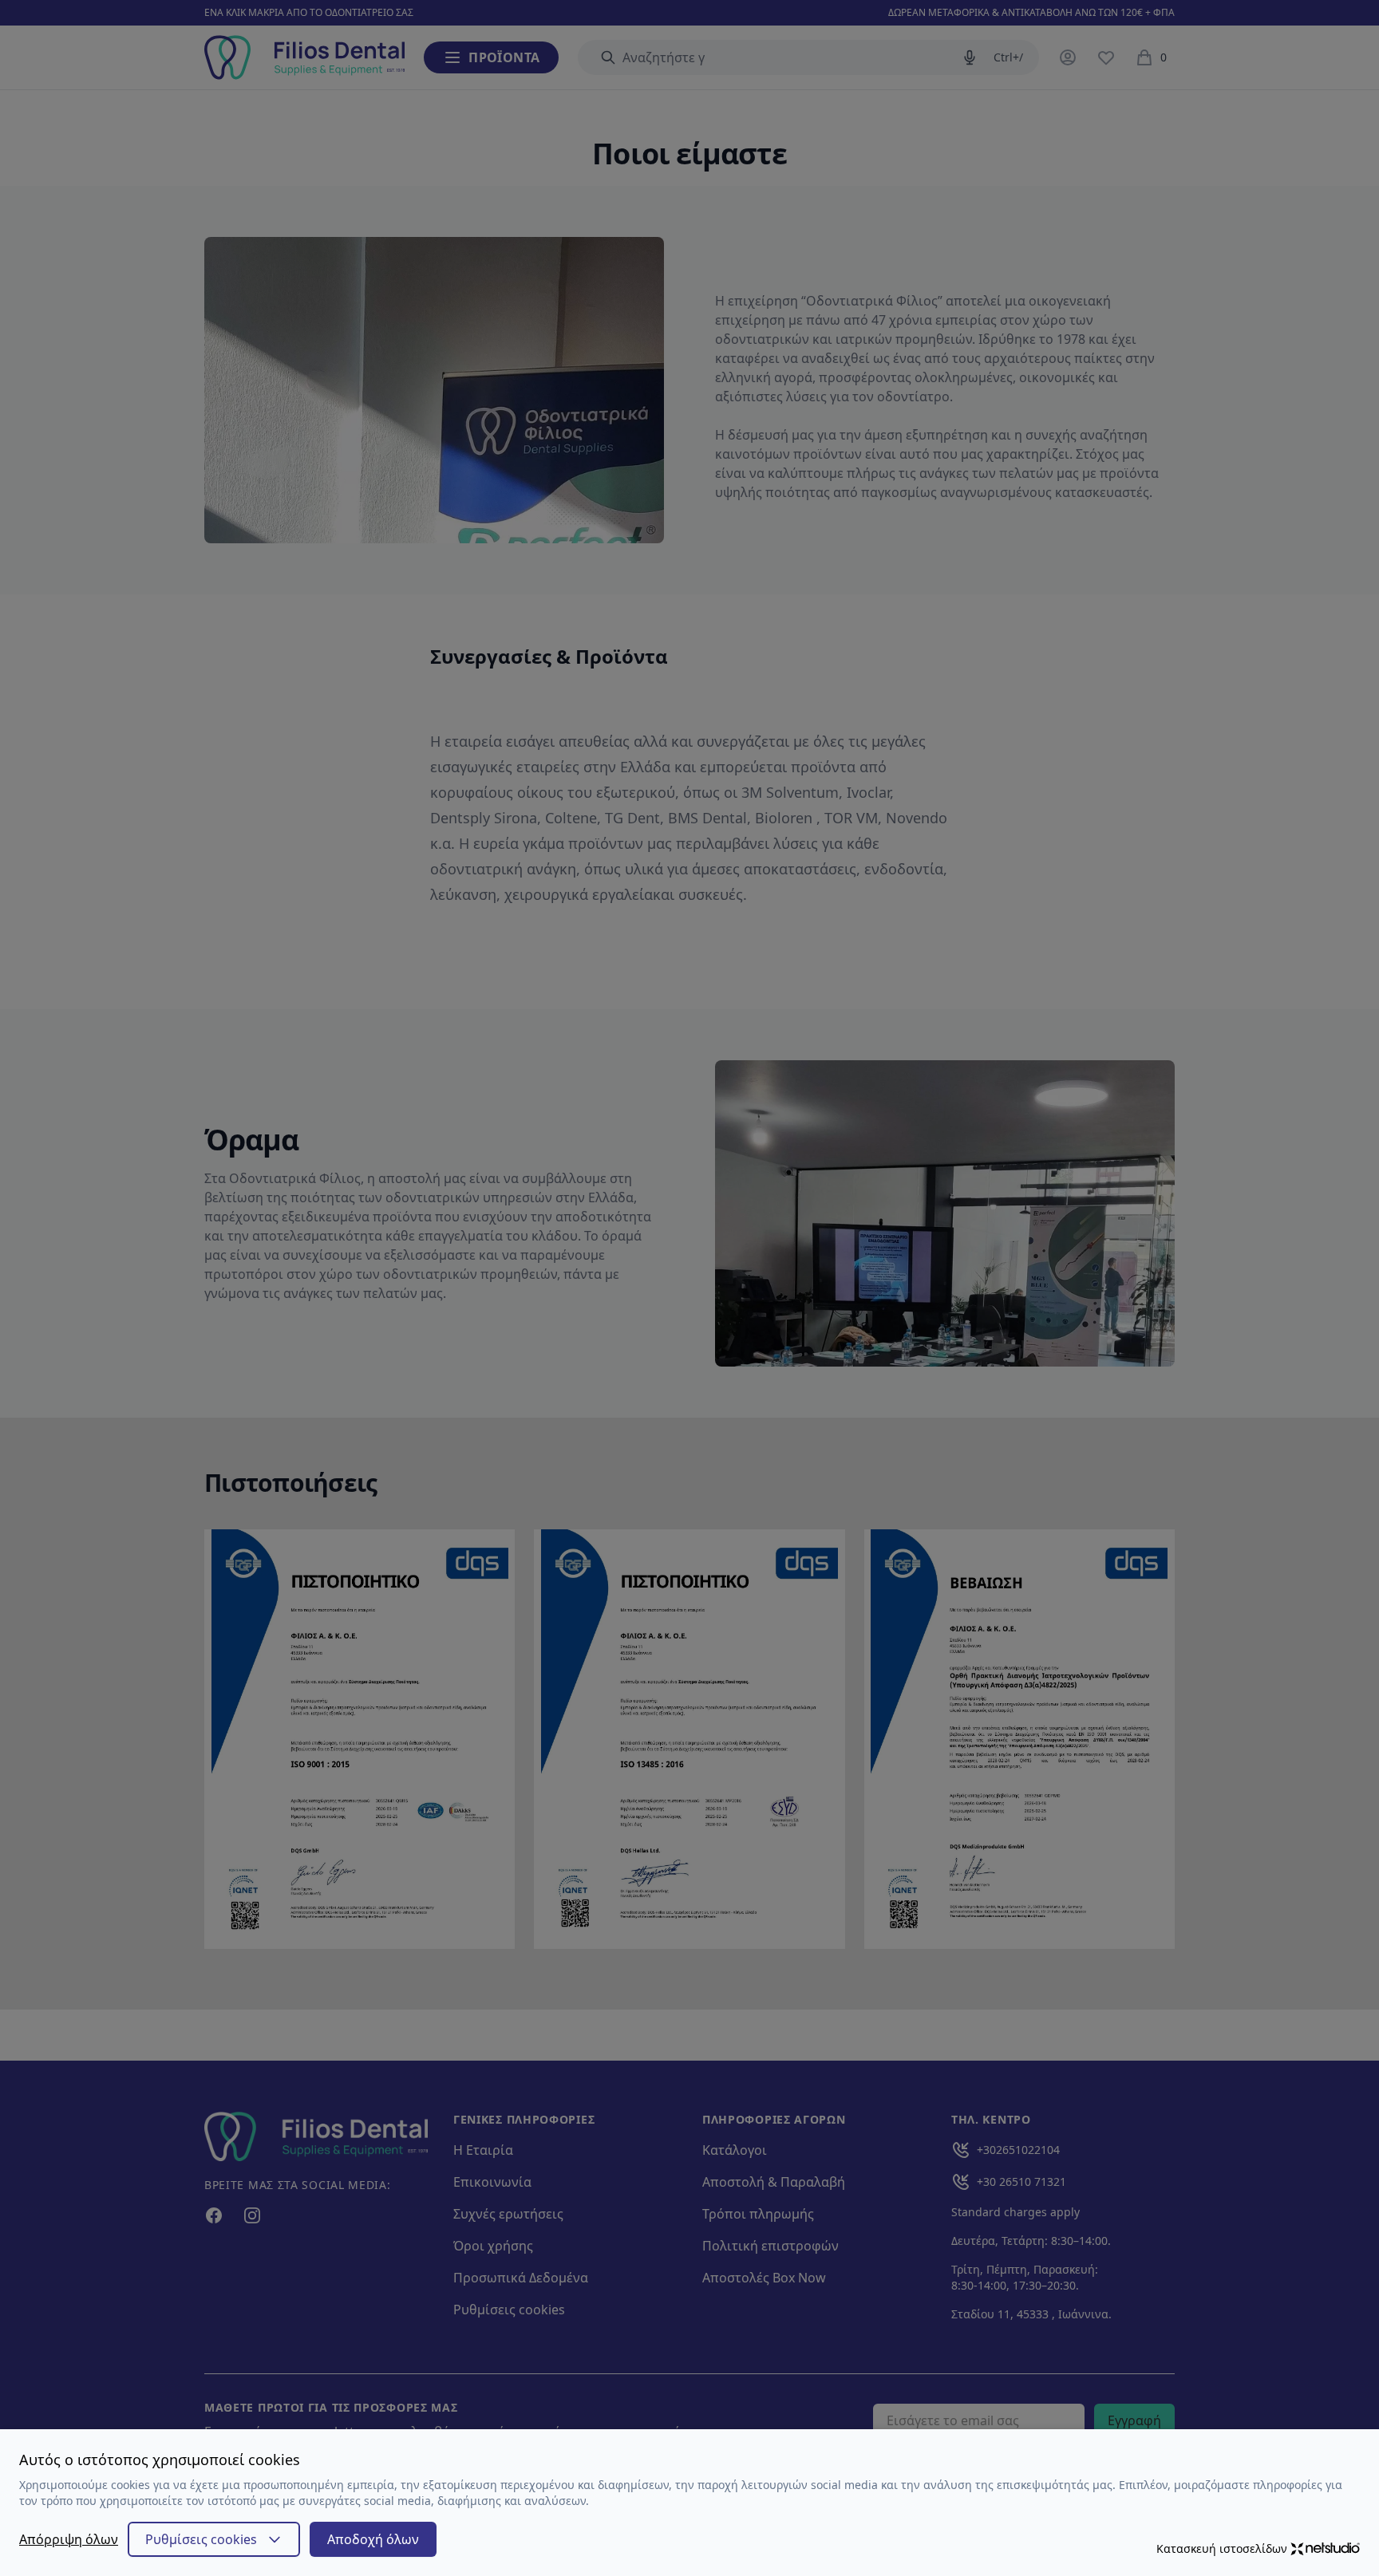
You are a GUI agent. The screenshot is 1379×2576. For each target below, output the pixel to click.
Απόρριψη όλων (69, 2539)
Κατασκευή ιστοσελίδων (1222, 2548)
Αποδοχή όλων (373, 2539)
